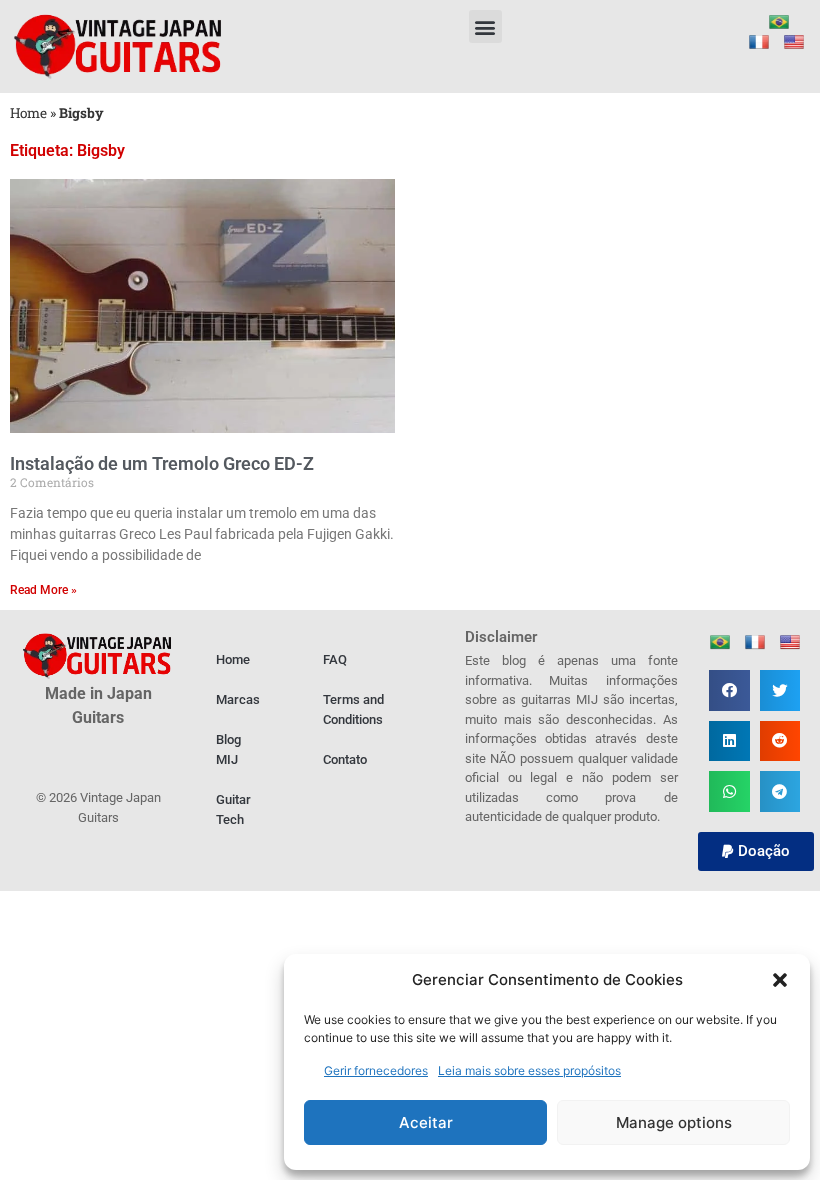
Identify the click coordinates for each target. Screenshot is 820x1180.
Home (28, 113)
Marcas (238, 699)
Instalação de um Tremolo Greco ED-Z (162, 463)
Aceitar (426, 1122)
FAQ (335, 659)
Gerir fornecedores (376, 1070)
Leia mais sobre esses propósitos (529, 1070)
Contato (345, 759)
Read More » (43, 590)
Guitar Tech (233, 809)
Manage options (674, 1122)
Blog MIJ (228, 749)
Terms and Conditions (353, 709)
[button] (780, 980)
